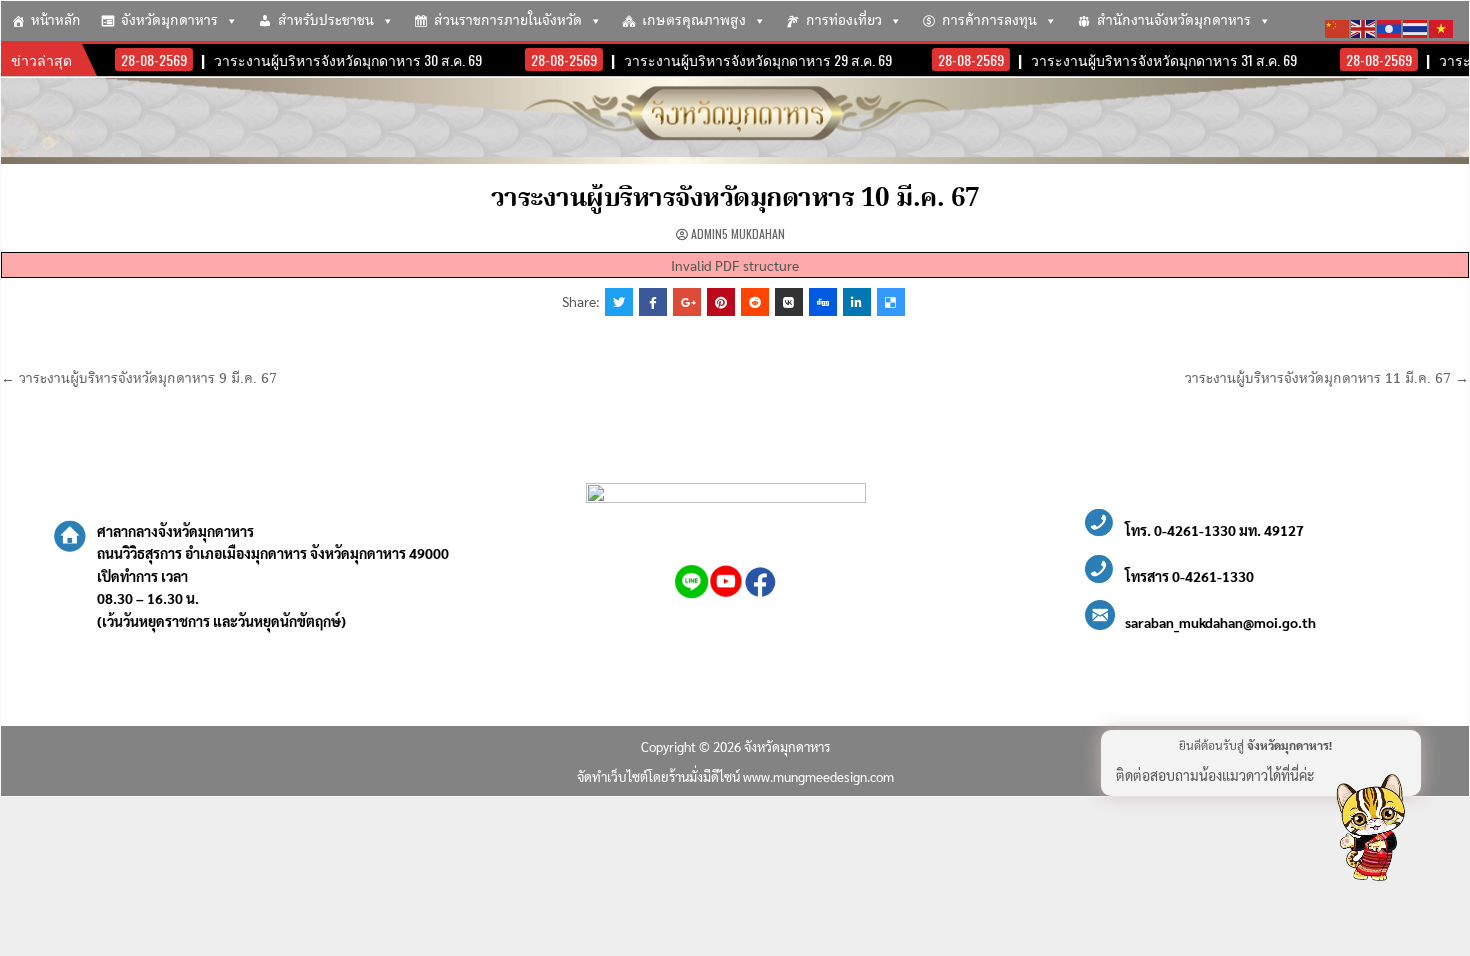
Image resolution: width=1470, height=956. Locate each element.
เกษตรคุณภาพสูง (694, 21)
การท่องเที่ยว (844, 21)
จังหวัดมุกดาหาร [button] (169, 21)
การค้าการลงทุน (989, 21)
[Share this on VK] (789, 302)
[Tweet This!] (619, 302)
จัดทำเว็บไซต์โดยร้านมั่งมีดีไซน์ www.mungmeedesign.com (735, 776)
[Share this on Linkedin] (857, 302)
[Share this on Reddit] (755, 302)
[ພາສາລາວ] (1390, 26)
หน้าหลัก (56, 21)
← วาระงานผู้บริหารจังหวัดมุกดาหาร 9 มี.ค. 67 (139, 379)
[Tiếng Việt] (1442, 26)
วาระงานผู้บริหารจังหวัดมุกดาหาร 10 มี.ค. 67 (735, 199)
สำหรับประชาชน (326, 21)
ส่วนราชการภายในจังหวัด (508, 21)
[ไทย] (1416, 26)
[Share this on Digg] (823, 302)
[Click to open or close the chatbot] (1370, 831)
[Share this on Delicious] (891, 302)
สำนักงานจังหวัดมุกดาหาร (1174, 21)
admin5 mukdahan (738, 233)
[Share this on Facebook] (653, 302)
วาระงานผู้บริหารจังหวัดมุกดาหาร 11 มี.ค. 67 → (1327, 379)
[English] (1364, 26)
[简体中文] (1338, 26)
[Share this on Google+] (687, 302)
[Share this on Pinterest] (721, 302)
